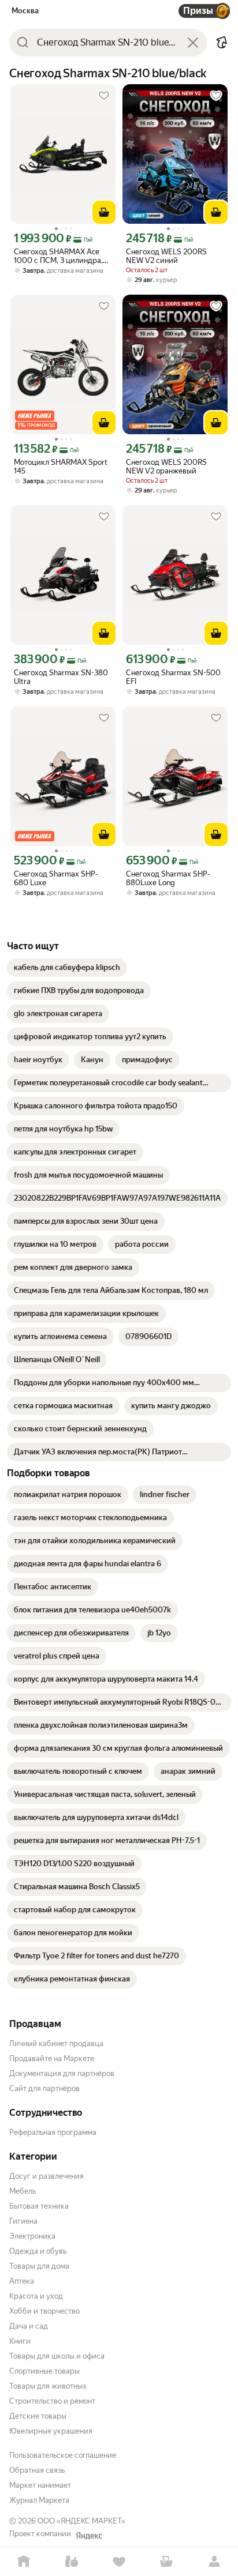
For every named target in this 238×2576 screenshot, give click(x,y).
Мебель (23, 2191)
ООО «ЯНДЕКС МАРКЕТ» (81, 2521)
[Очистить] (193, 43)
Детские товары (38, 2416)
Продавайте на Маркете (52, 2058)
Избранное (119, 2562)
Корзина (166, 2562)
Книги (20, 2341)
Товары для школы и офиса (57, 2356)
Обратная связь (37, 2470)
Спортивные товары (44, 2371)
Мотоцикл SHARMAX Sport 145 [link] (61, 467)
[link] (67, 968)
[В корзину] (104, 212)
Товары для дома (39, 2266)
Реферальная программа (53, 2132)
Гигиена (23, 2221)
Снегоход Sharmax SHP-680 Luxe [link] (56, 878)
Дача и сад (29, 2326)
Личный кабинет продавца (56, 2043)
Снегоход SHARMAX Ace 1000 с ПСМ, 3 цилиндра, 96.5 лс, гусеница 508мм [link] (58, 256)
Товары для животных (48, 2386)
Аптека (22, 2281)
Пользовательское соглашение (63, 2455)
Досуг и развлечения (47, 2176)
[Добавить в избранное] (104, 96)
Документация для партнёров (62, 2073)
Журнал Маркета (39, 2500)
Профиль (214, 2562)
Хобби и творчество (44, 2311)
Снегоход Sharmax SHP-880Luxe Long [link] (168, 878)
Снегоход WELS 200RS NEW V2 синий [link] (166, 256)
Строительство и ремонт (52, 2401)
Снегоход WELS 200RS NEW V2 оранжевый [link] (166, 467)
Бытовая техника (39, 2206)
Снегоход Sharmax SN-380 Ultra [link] (61, 677)
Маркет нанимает (40, 2485)
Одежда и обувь (38, 2251)
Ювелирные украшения (51, 2431)
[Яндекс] (89, 2536)
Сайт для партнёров (44, 2088)
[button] (222, 43)
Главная (24, 2562)
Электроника (32, 2236)
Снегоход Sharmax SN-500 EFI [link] (173, 677)
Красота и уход (36, 2296)
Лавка (71, 2562)
